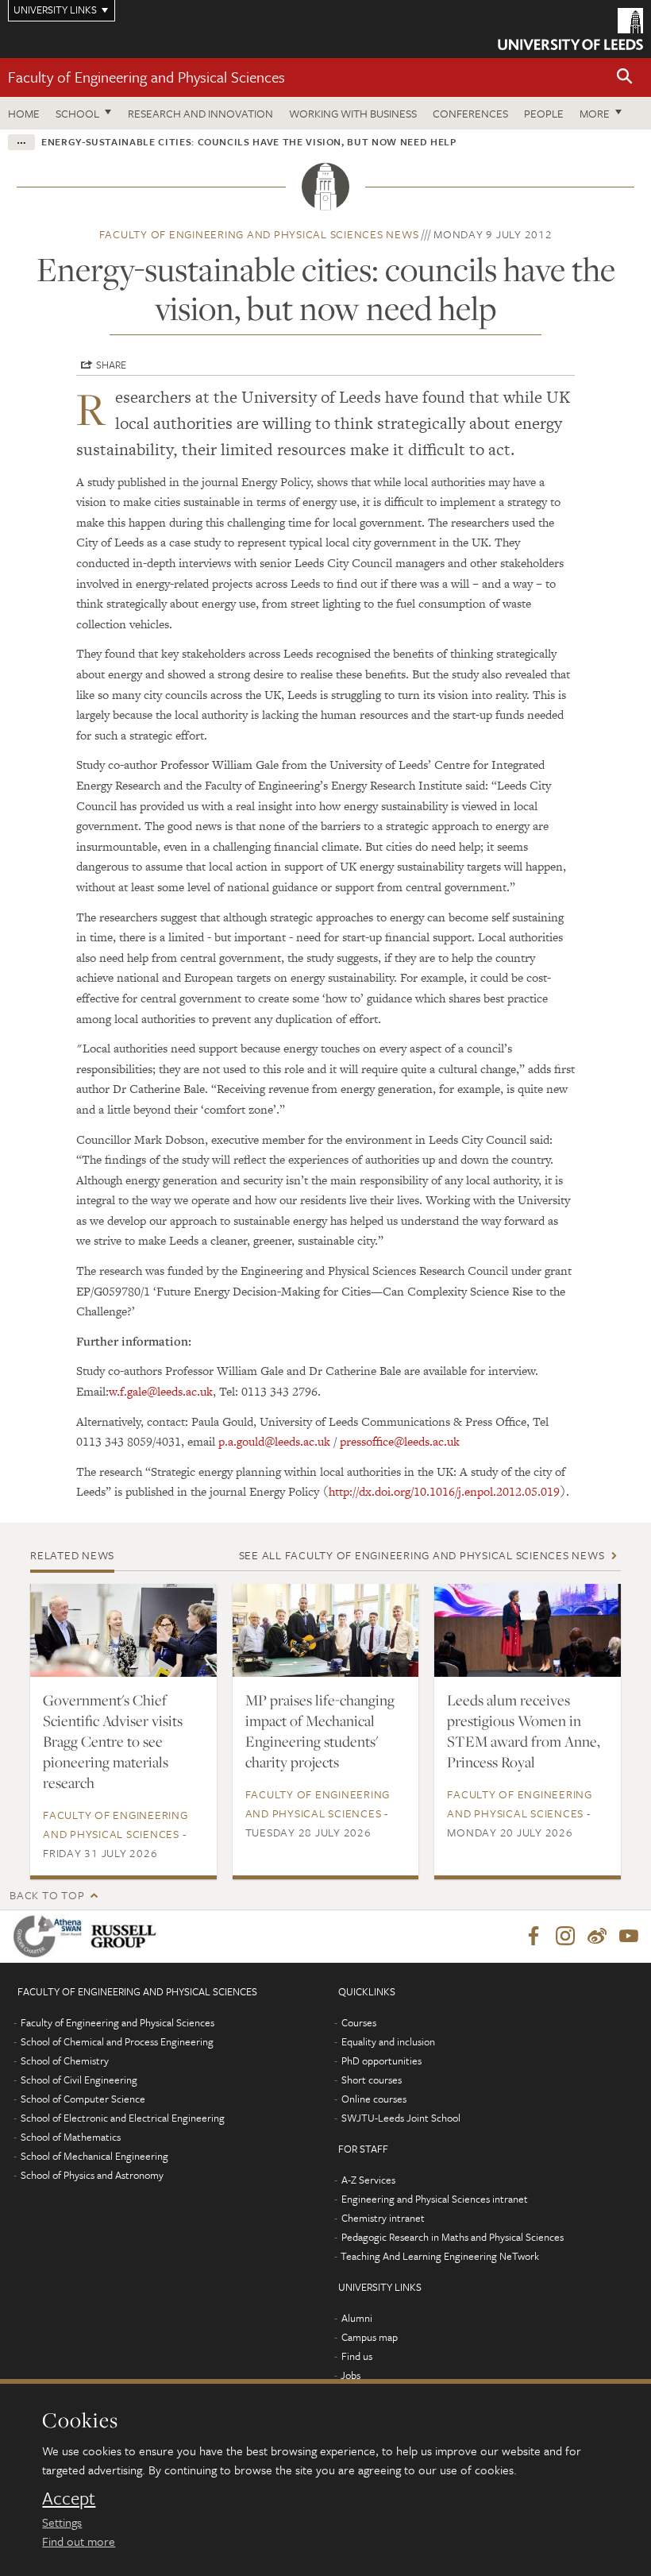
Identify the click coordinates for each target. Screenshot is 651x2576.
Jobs (351, 2375)
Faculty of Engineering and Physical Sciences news (259, 234)
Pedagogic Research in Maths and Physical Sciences (453, 2237)
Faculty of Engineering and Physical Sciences (146, 77)
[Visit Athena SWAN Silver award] (51, 1936)
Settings (62, 2522)
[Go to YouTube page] (629, 1937)
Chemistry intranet (383, 2218)
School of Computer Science (83, 2099)
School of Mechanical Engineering (94, 2156)
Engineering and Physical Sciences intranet (435, 2199)
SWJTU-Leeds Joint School (401, 2118)
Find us (357, 2356)
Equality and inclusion (388, 2041)
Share (111, 365)
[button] (625, 77)
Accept (69, 2498)
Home (24, 113)
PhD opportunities (381, 2060)
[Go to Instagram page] (565, 1937)
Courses (359, 2022)
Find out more (79, 2541)
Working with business (353, 113)
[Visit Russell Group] (127, 1936)
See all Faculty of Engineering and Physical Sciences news (422, 1555)
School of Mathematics (71, 2137)
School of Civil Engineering (79, 2080)
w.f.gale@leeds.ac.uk (161, 1391)
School (77, 113)
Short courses (372, 2080)
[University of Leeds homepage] (570, 29)
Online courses (374, 2099)
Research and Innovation (200, 113)
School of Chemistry (65, 2060)
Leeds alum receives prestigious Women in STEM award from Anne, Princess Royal (524, 1731)
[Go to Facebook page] (534, 1937)
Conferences (470, 113)
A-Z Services (368, 2180)
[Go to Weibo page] (597, 1937)
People (544, 113)
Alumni (357, 2318)
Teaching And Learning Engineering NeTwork (440, 2256)
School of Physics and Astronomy (92, 2175)
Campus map (370, 2337)
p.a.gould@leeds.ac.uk (274, 1441)
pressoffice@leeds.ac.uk (400, 1441)
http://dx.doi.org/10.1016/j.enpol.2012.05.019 (444, 1491)
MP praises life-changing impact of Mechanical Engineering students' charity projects (320, 1731)
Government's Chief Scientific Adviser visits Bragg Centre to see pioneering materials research (113, 1741)
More (595, 113)
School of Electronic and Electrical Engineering (123, 2118)
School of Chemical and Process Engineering (117, 2041)
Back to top (47, 1895)
